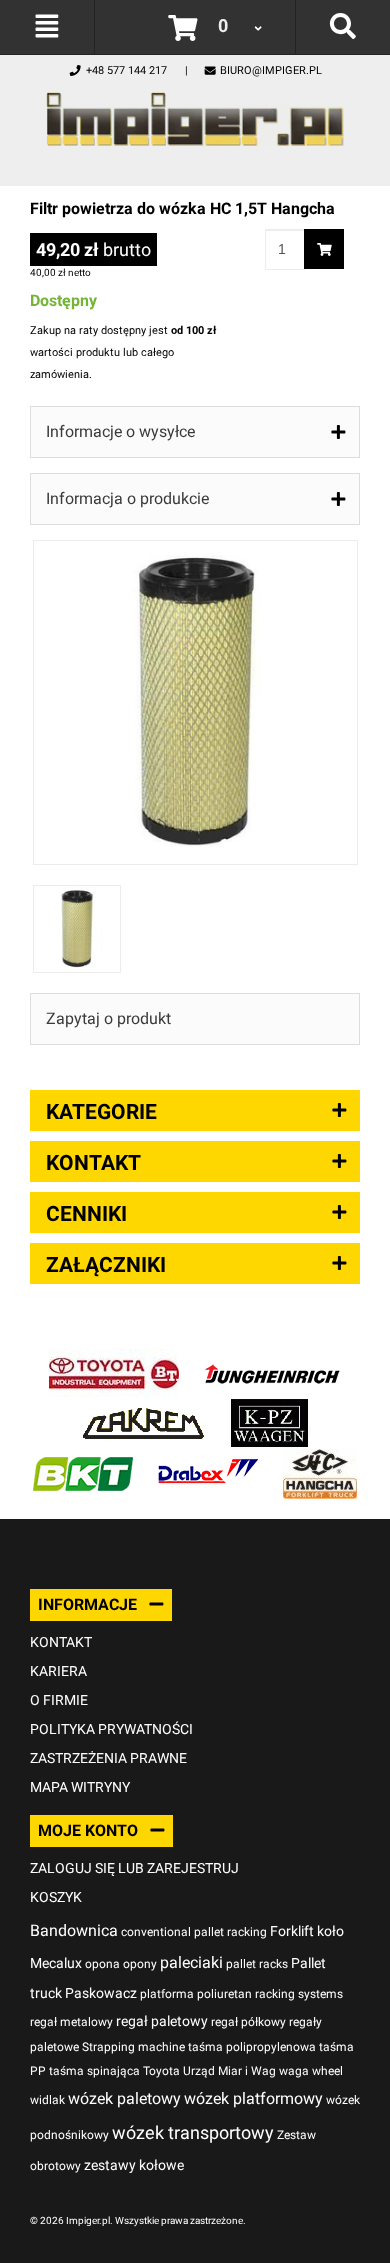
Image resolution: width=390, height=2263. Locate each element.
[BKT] (83, 1459)
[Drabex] (208, 1459)
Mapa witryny (80, 1787)
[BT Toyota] (114, 1359)
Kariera (58, 1671)
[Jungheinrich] (272, 1359)
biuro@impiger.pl (271, 70)
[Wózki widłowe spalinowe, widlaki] (320, 1459)
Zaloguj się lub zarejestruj (134, 1868)
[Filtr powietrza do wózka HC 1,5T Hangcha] (195, 550)
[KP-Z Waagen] (269, 1409)
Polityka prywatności (111, 1729)
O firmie (59, 1700)
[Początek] (195, 114)
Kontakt (61, 1642)
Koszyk (56, 1897)
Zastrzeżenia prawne (108, 1758)
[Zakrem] (143, 1409)
